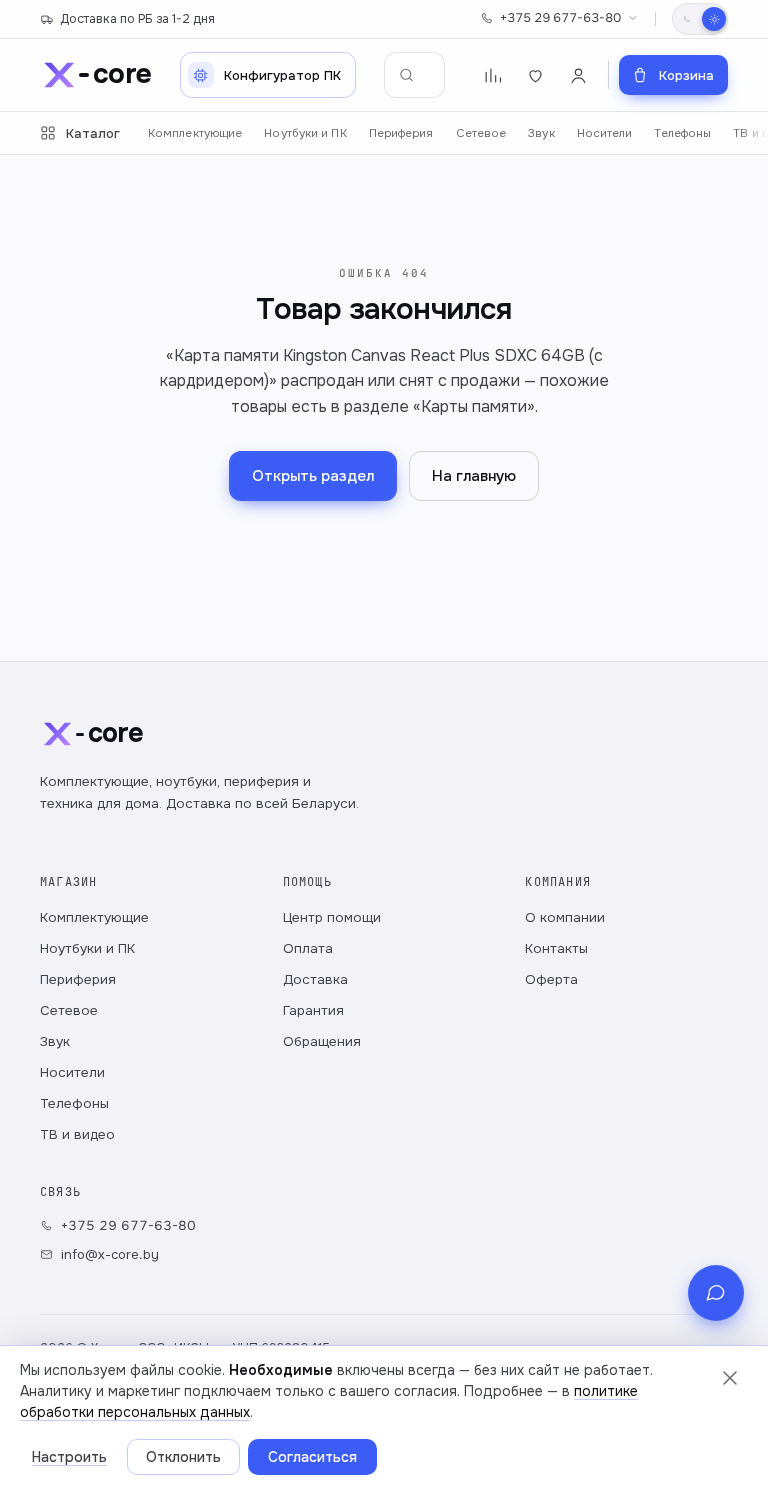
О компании (565, 917)
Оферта (551, 979)
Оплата (308, 948)
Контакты (556, 948)
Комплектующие (195, 133)
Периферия (401, 133)
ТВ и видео (77, 1134)
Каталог (93, 133)
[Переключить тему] (700, 19)
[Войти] (578, 75)
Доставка (315, 979)
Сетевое (481, 133)
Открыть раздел (313, 476)
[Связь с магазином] (716, 1293)
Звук (541, 133)
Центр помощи (332, 917)
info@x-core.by (110, 1254)
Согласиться (312, 1457)
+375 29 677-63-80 (560, 18)
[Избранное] (535, 75)
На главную (474, 476)
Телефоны (682, 133)
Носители (605, 133)
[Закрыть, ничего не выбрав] (730, 1378)
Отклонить (183, 1457)
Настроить (69, 1457)
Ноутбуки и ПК (305, 133)
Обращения (322, 1041)
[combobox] (414, 75)
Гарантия (313, 1010)
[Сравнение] (492, 75)
